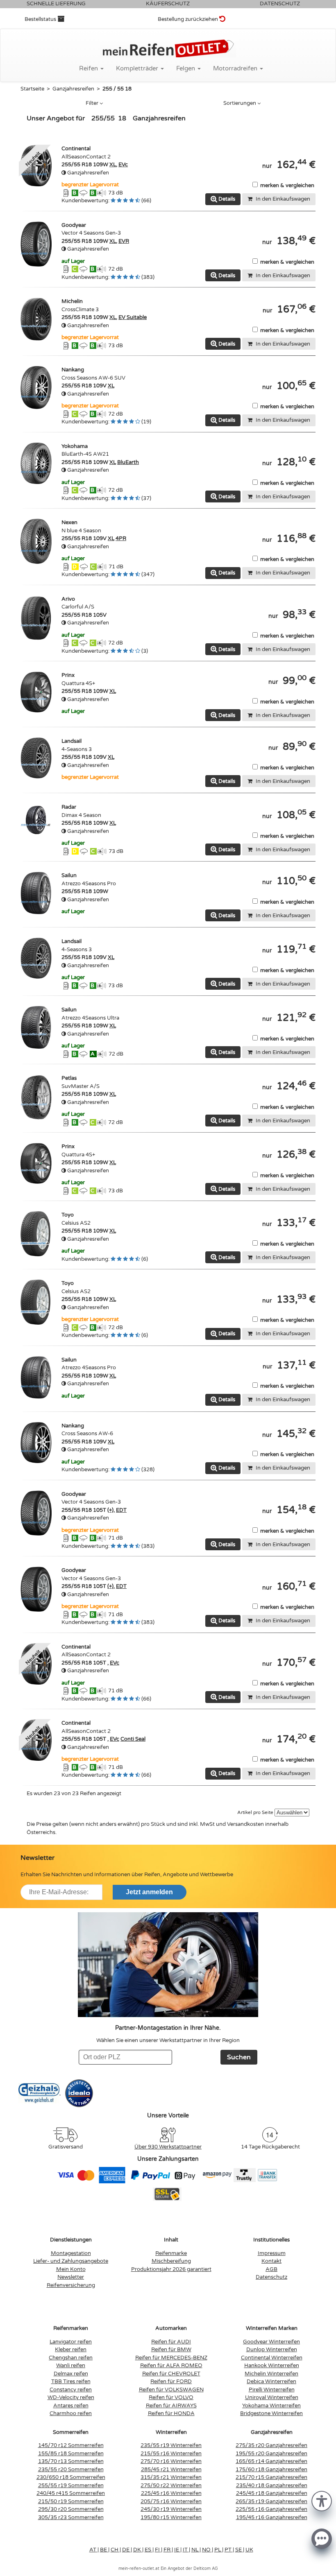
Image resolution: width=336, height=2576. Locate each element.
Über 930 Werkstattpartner (168, 2147)
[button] (322, 2500)
